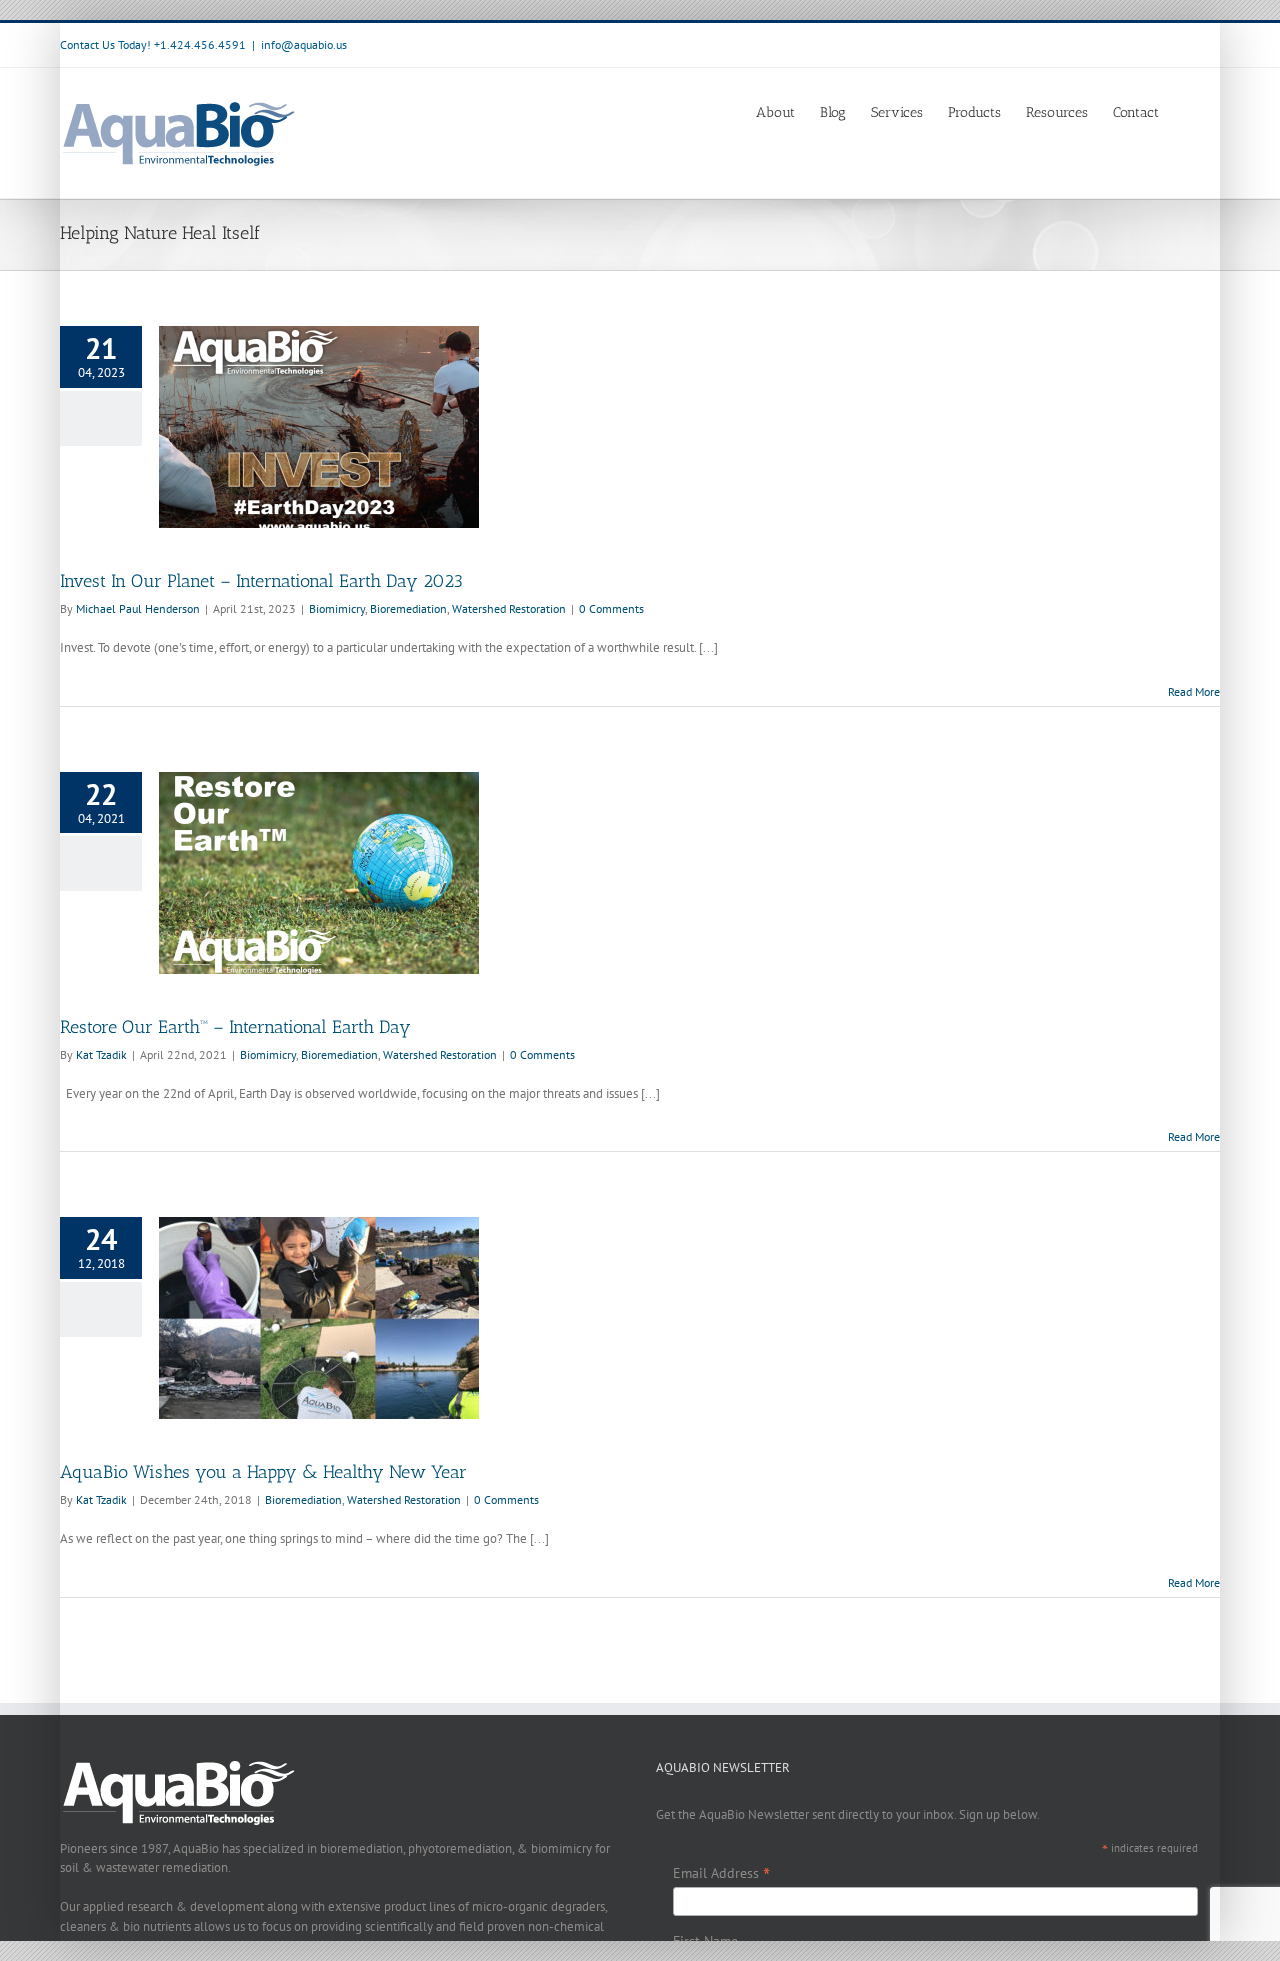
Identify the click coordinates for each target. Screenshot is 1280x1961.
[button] (1189, 111)
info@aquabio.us (304, 44)
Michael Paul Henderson (138, 608)
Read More (1194, 691)
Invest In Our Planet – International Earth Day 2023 (261, 581)
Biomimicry (337, 608)
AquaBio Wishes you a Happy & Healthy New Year (263, 1472)
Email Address (721, 1873)
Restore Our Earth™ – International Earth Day (235, 1027)
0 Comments (611, 608)
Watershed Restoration (509, 608)
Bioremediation (408, 608)
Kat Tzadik (101, 1054)
